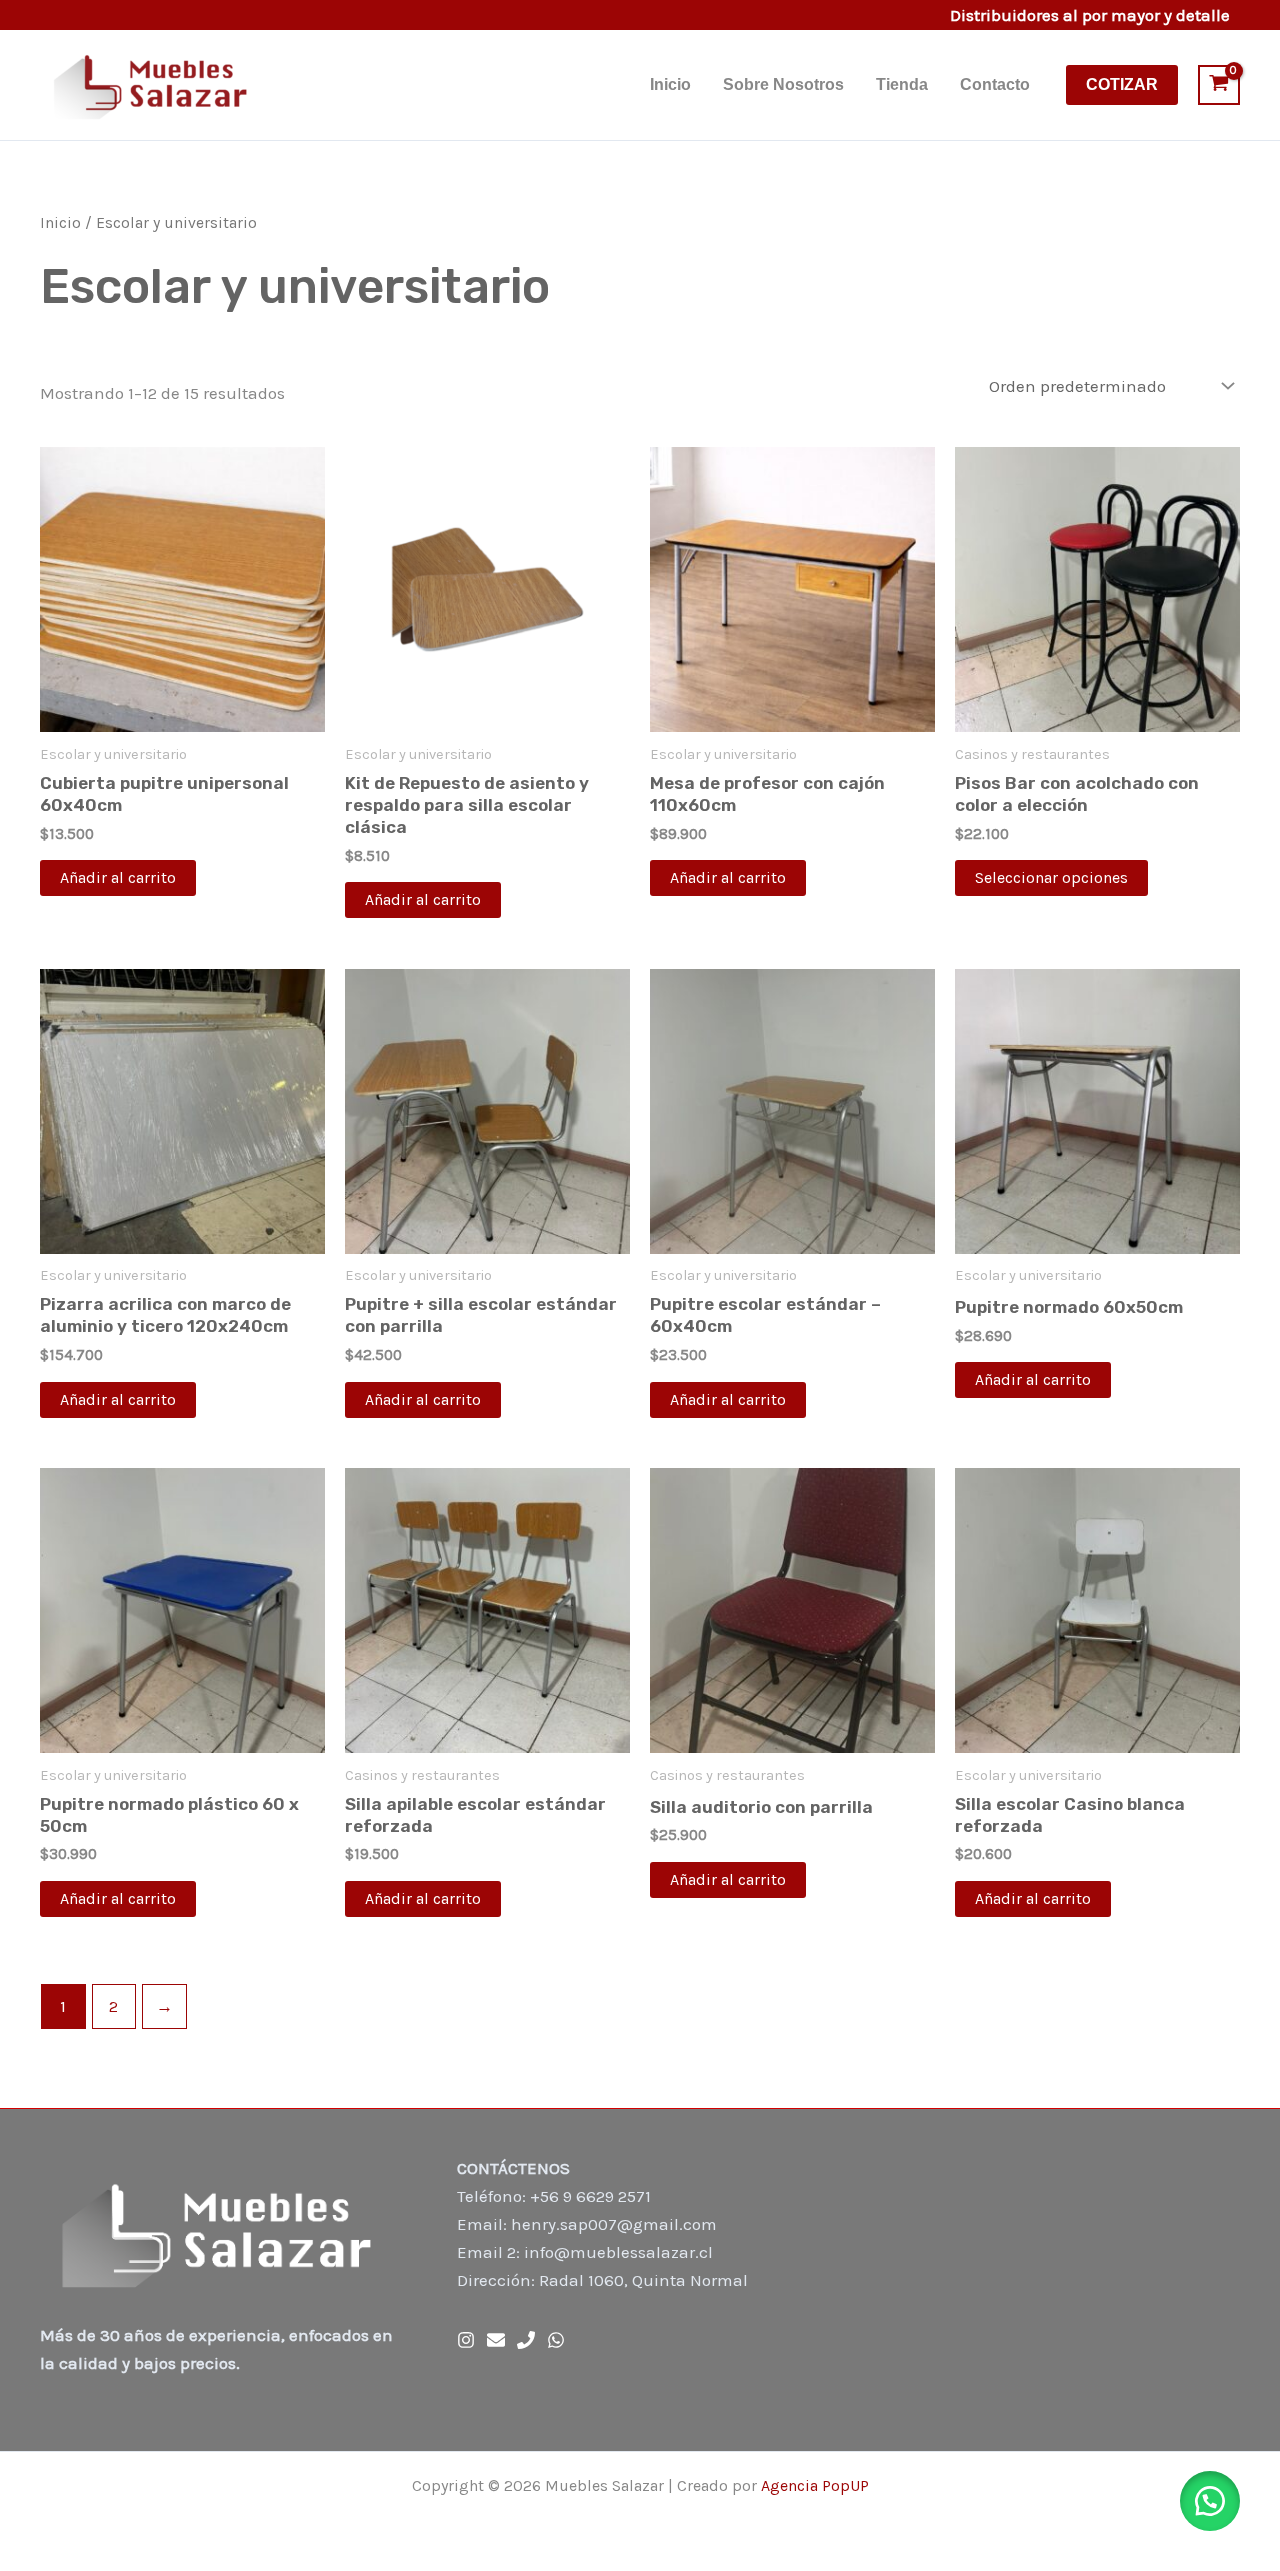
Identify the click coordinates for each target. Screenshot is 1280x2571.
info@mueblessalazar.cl (618, 2252)
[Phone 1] (526, 2340)
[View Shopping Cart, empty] (1219, 85)
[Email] (496, 2340)
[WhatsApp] (556, 2340)
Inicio (670, 84)
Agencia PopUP (815, 2485)
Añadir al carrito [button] (118, 877)
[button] (1122, 85)
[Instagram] (466, 2340)
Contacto (995, 84)
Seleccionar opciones (1051, 877)
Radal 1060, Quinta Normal (643, 2280)
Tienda (902, 84)
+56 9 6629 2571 (590, 2196)
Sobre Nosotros (783, 84)
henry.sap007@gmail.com (614, 2224)
